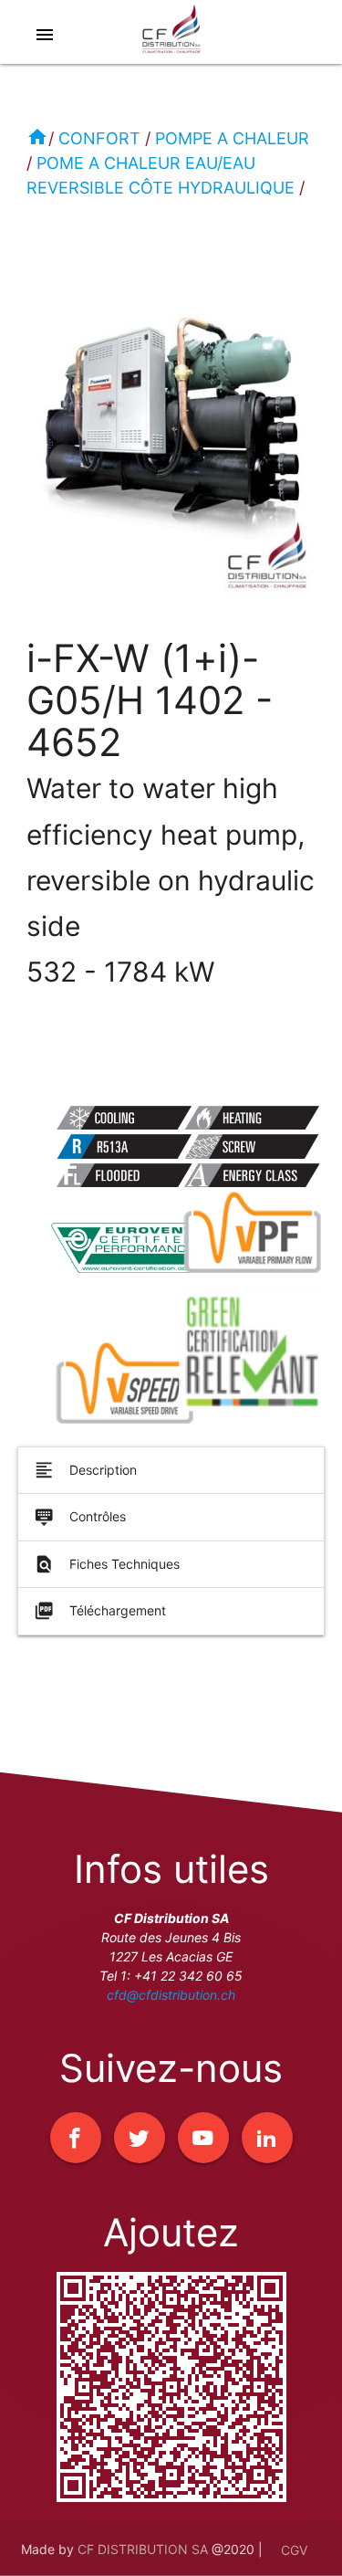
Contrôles (80, 1517)
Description (85, 1470)
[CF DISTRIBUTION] (171, 37)
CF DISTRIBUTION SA (143, 2548)
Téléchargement (100, 1611)
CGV (294, 2550)
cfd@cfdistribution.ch (171, 1995)
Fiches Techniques (107, 1564)
